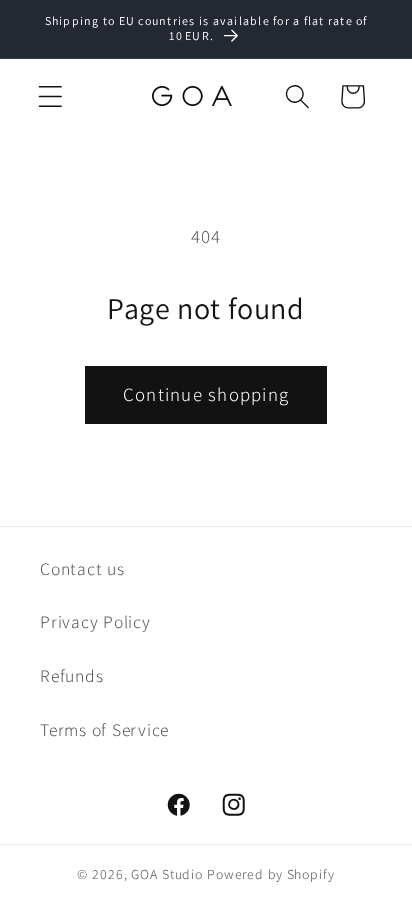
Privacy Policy (95, 621)
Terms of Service (104, 729)
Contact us (82, 568)
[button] (50, 96)
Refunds (71, 675)
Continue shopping (206, 394)
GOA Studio (167, 874)
